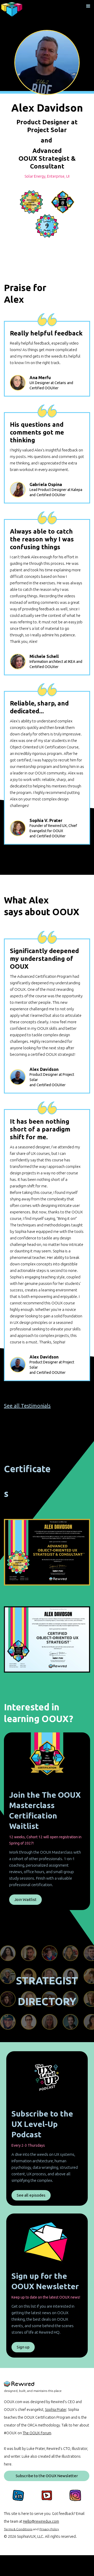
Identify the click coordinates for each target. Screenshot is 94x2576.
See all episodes (31, 2195)
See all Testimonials (27, 1406)
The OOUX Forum (37, 2433)
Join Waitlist (25, 1899)
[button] (88, 6)
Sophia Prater (56, 2410)
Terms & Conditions (18, 2529)
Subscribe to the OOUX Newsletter (47, 2476)
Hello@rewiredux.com (41, 2521)
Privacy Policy (49, 2529)
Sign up (23, 2347)
